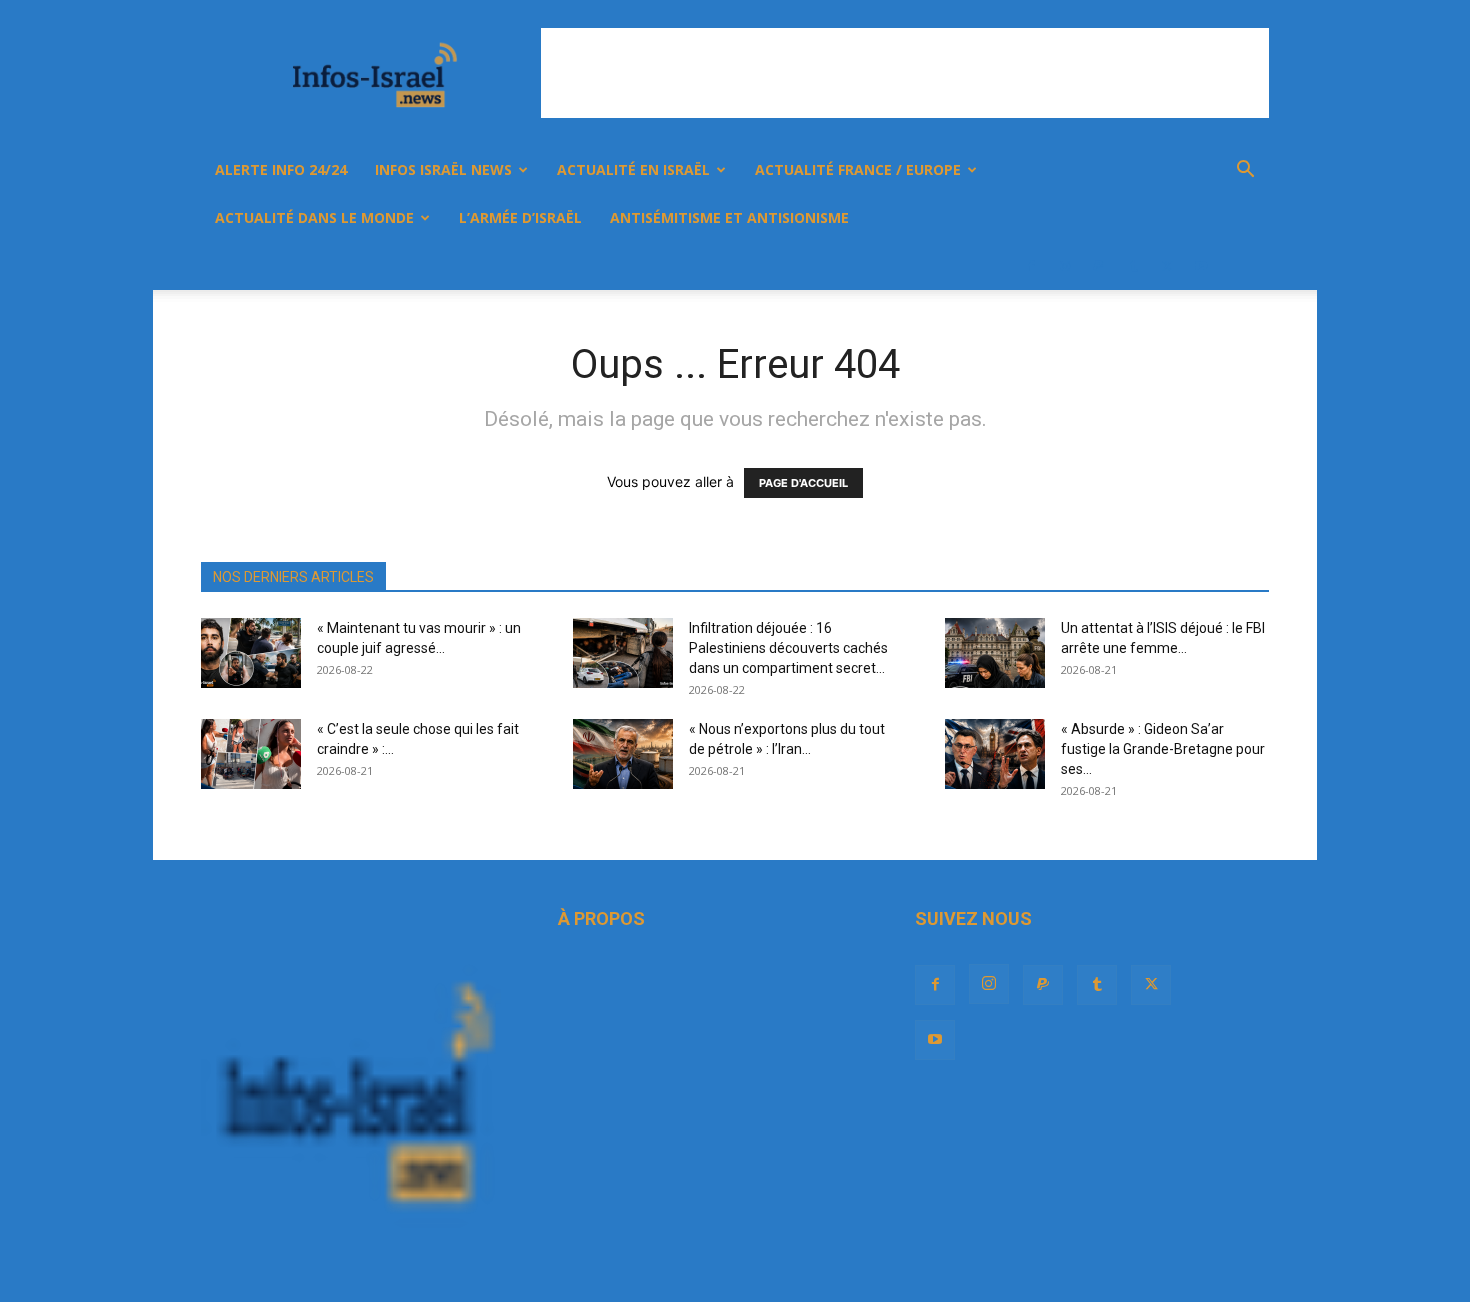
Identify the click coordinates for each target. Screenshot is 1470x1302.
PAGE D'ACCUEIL (803, 483)
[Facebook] (1031, 266)
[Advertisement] (905, 73)
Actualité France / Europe (858, 169)
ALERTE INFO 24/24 (281, 169)
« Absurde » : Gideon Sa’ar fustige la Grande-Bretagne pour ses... (1163, 749)
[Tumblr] (1133, 266)
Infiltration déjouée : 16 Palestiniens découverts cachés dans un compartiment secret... (788, 648)
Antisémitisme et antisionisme (729, 217)
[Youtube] (1201, 266)
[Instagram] (1065, 266)
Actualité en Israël (633, 169)
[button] (1245, 171)
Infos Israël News (443, 169)
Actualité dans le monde (314, 217)
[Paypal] (1099, 266)
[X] (1167, 266)
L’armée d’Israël (520, 217)
